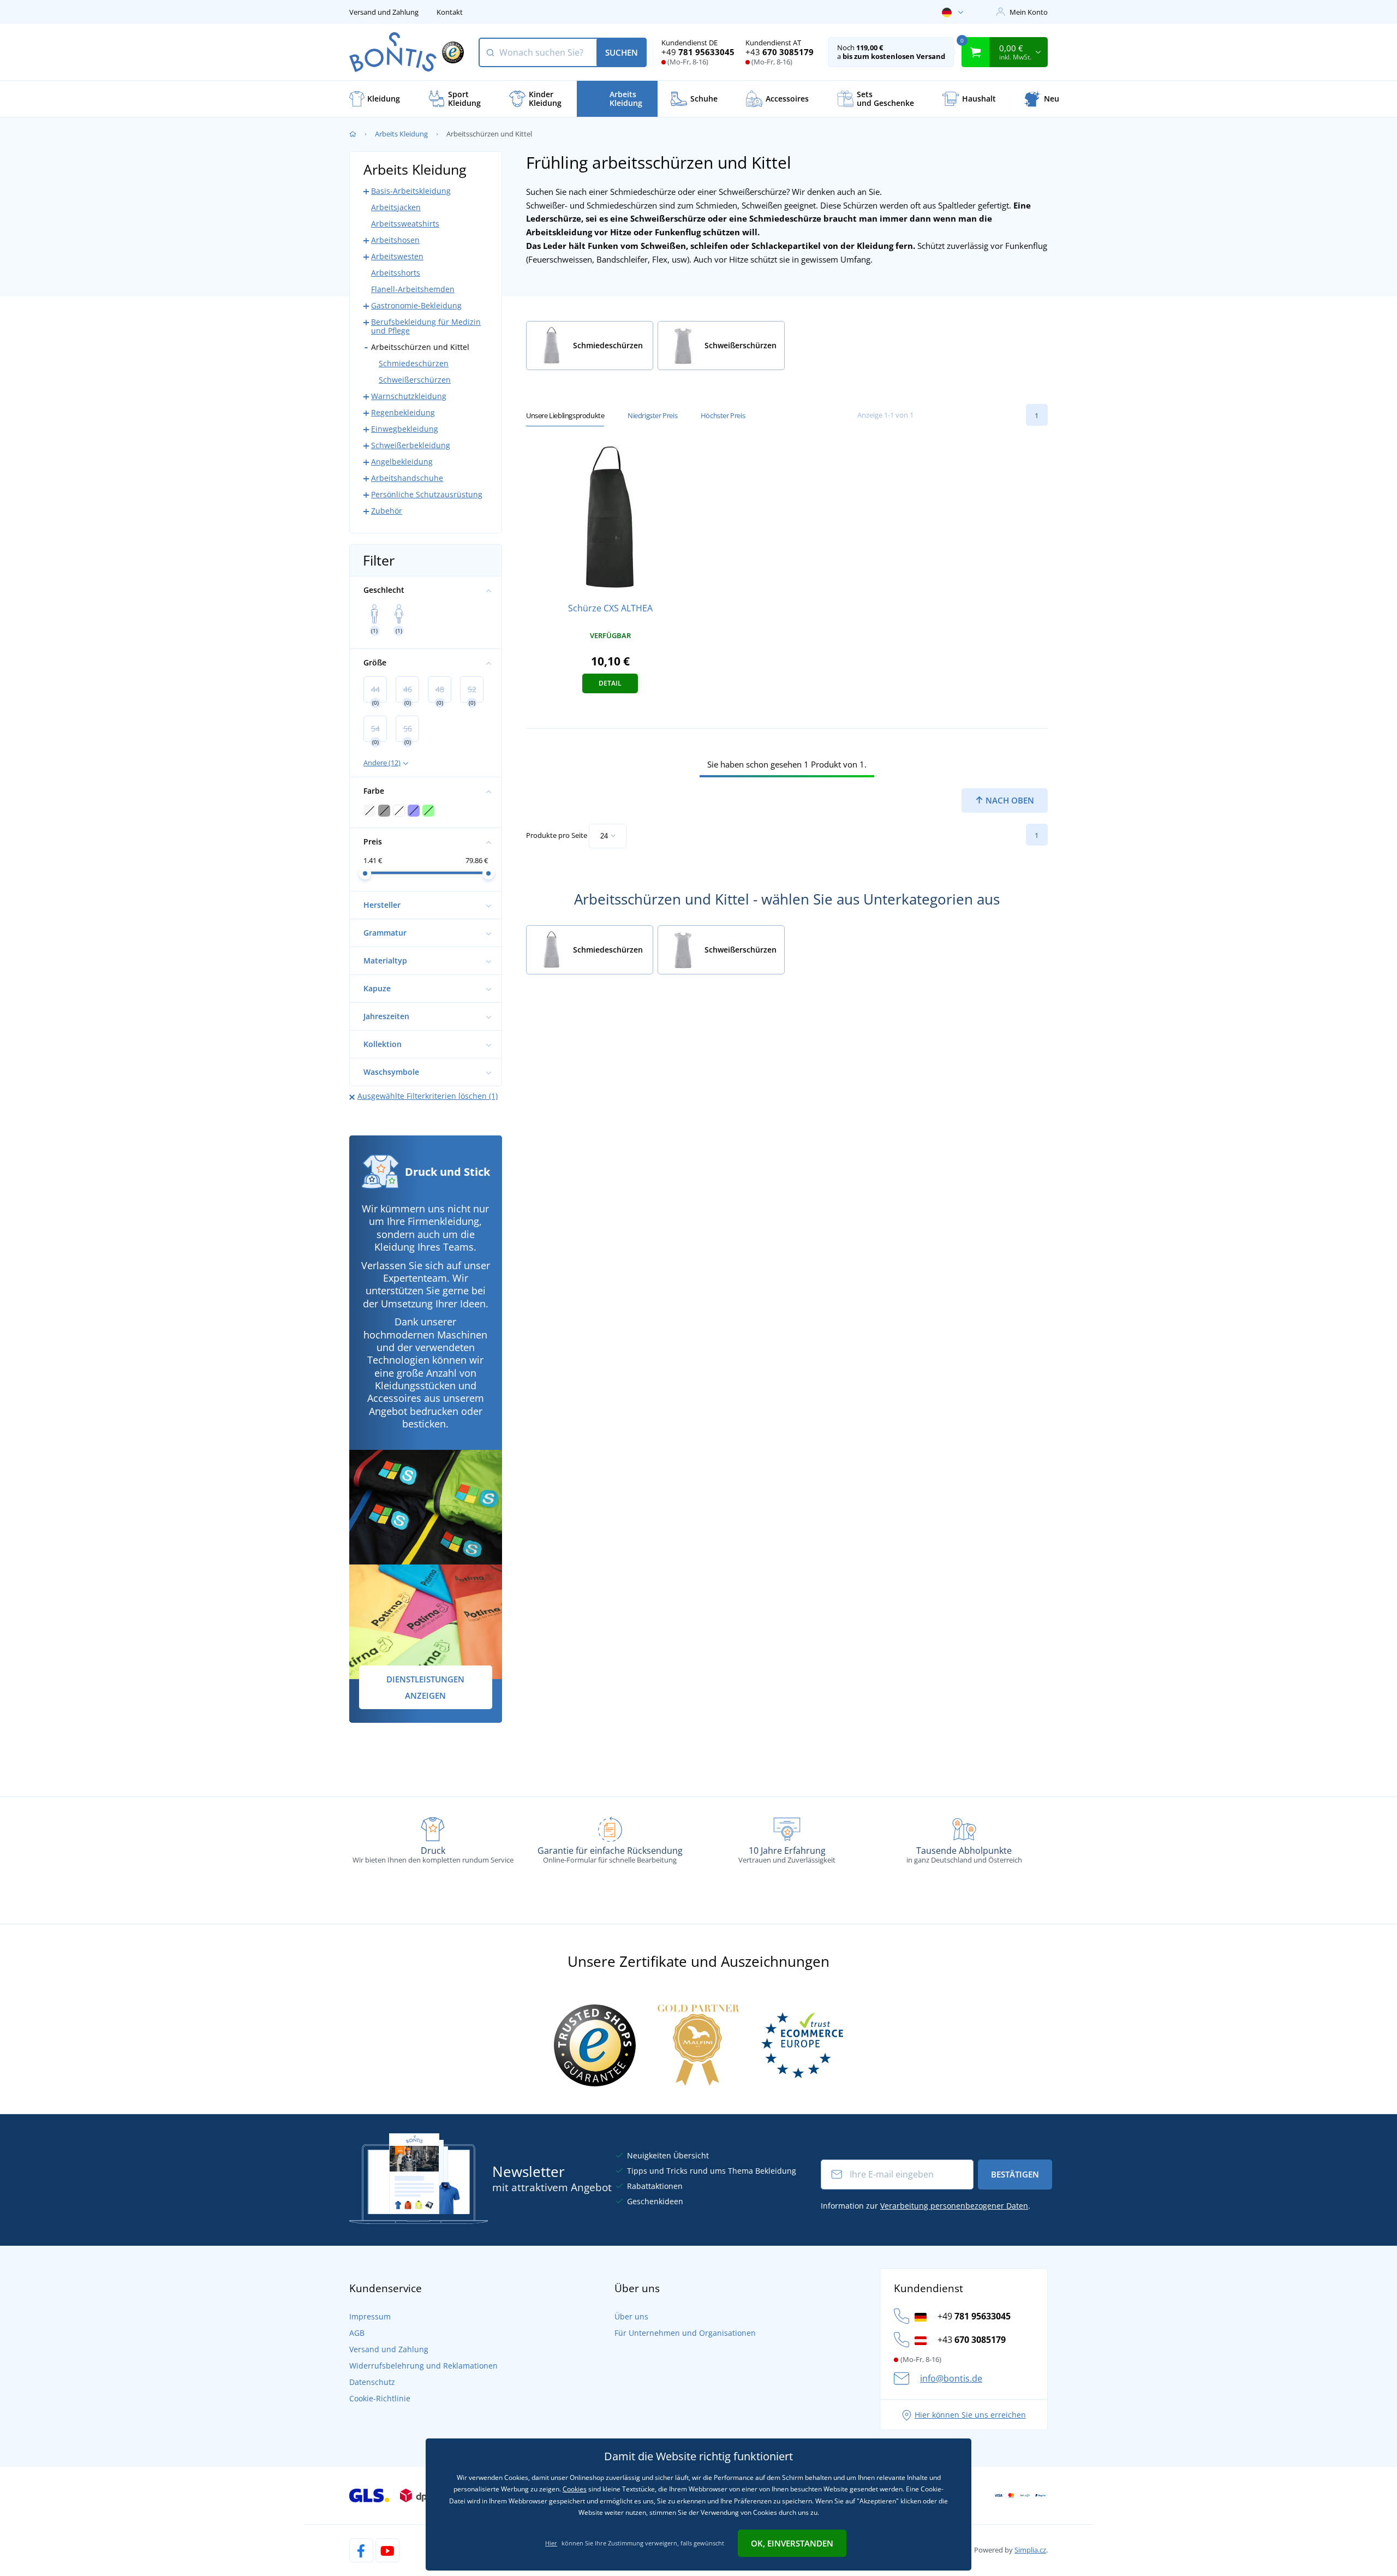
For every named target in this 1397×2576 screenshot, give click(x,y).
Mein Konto (1029, 12)
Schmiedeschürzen (414, 363)
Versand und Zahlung (384, 12)
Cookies (575, 2489)
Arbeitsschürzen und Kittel (420, 347)
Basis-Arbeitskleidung (411, 191)
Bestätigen (1015, 2174)
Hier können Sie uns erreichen (970, 2415)
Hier (551, 2543)
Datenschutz (372, 2382)
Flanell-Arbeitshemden (413, 289)
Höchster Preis (723, 415)
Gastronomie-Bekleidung (416, 305)
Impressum (370, 2316)
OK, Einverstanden (792, 2543)
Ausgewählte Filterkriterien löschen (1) (428, 1096)
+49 (698, 52)
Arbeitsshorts (396, 273)
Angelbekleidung (402, 462)
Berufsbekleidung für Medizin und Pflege (426, 326)
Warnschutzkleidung (409, 396)
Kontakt (450, 12)
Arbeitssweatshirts (405, 224)
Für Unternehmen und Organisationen (685, 2333)
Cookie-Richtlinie (380, 2398)
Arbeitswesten (397, 256)
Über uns (631, 2316)
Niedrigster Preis (652, 415)
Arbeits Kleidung (401, 134)
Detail (610, 683)
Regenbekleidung (403, 412)
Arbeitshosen (395, 240)
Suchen (622, 52)
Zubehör (387, 511)
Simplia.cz (1030, 2550)
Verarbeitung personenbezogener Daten (954, 2206)
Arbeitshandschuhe (407, 478)
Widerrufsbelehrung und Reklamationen (423, 2366)
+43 (780, 52)
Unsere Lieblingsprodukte (565, 415)
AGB (357, 2333)
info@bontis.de (951, 2378)
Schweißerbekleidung (411, 445)
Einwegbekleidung (405, 429)
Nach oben (1009, 800)
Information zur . (926, 2206)
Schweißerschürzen (415, 380)
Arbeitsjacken (396, 207)
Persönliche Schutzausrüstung (427, 494)
